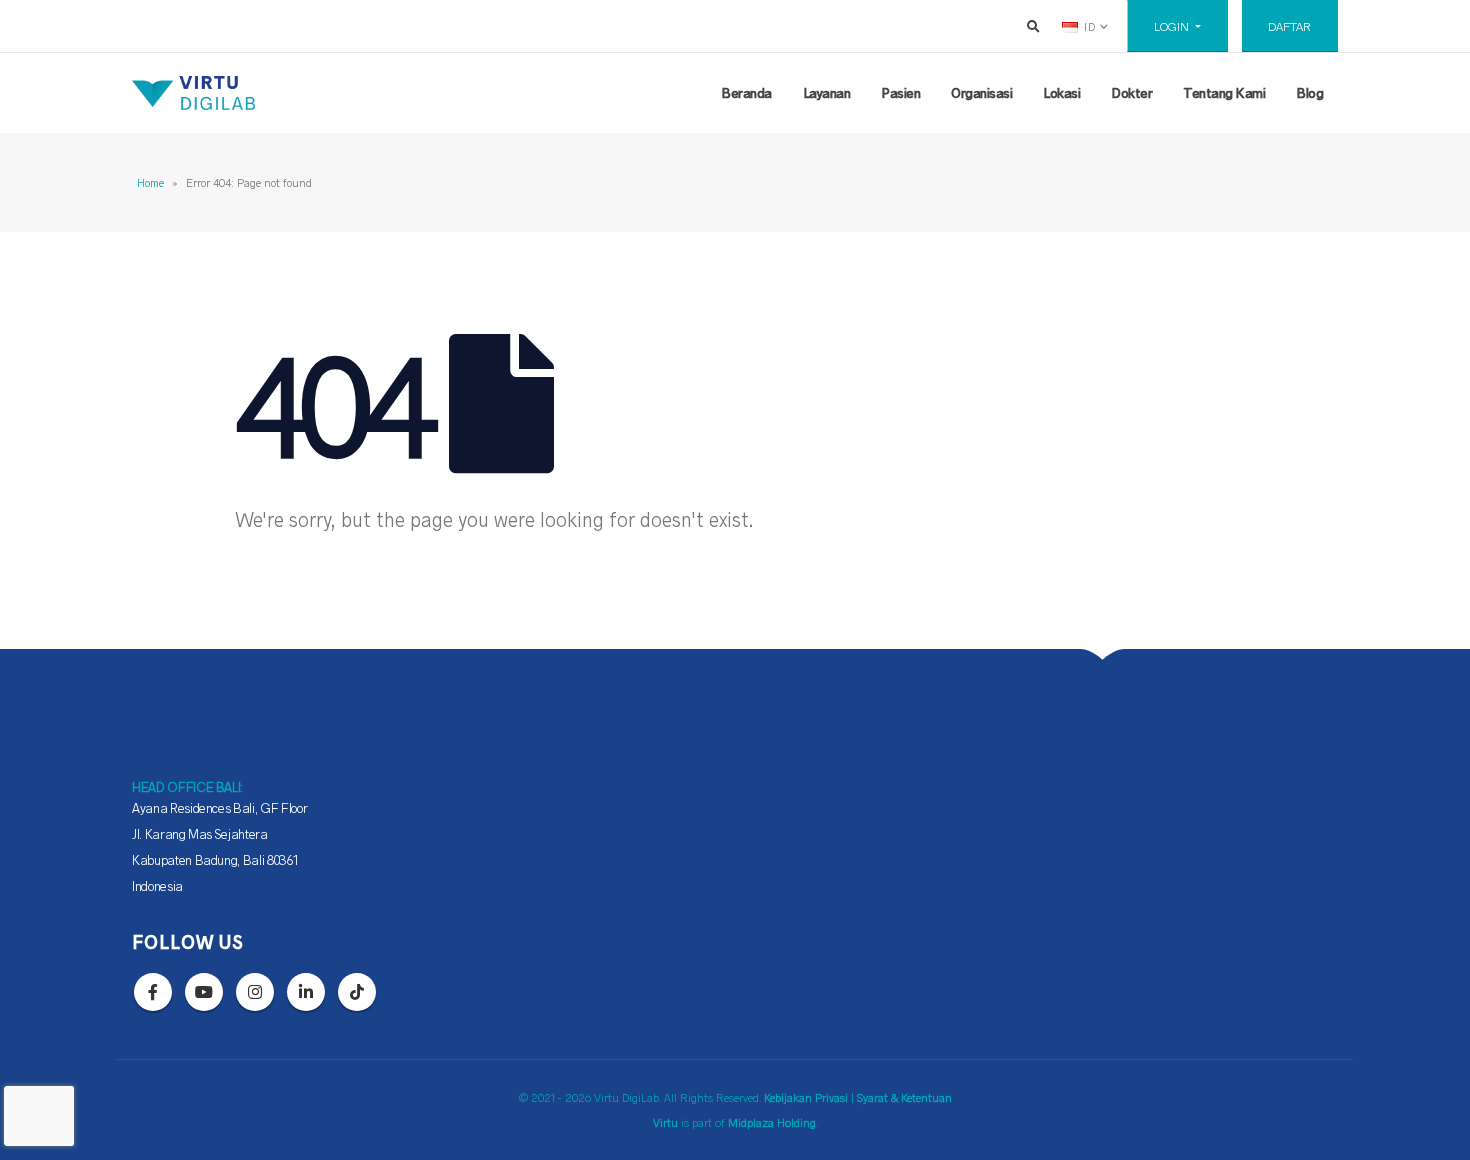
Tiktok (357, 992)
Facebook (153, 992)
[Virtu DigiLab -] (193, 93)
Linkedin (306, 992)
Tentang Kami (1224, 92)
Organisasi (981, 92)
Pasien (900, 92)
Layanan (827, 92)
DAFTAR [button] (1289, 26)
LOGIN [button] (1173, 26)
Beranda (746, 92)
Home (150, 182)
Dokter (1131, 92)
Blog (1309, 92)
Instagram (255, 992)
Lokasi (1061, 92)
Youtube (204, 992)
